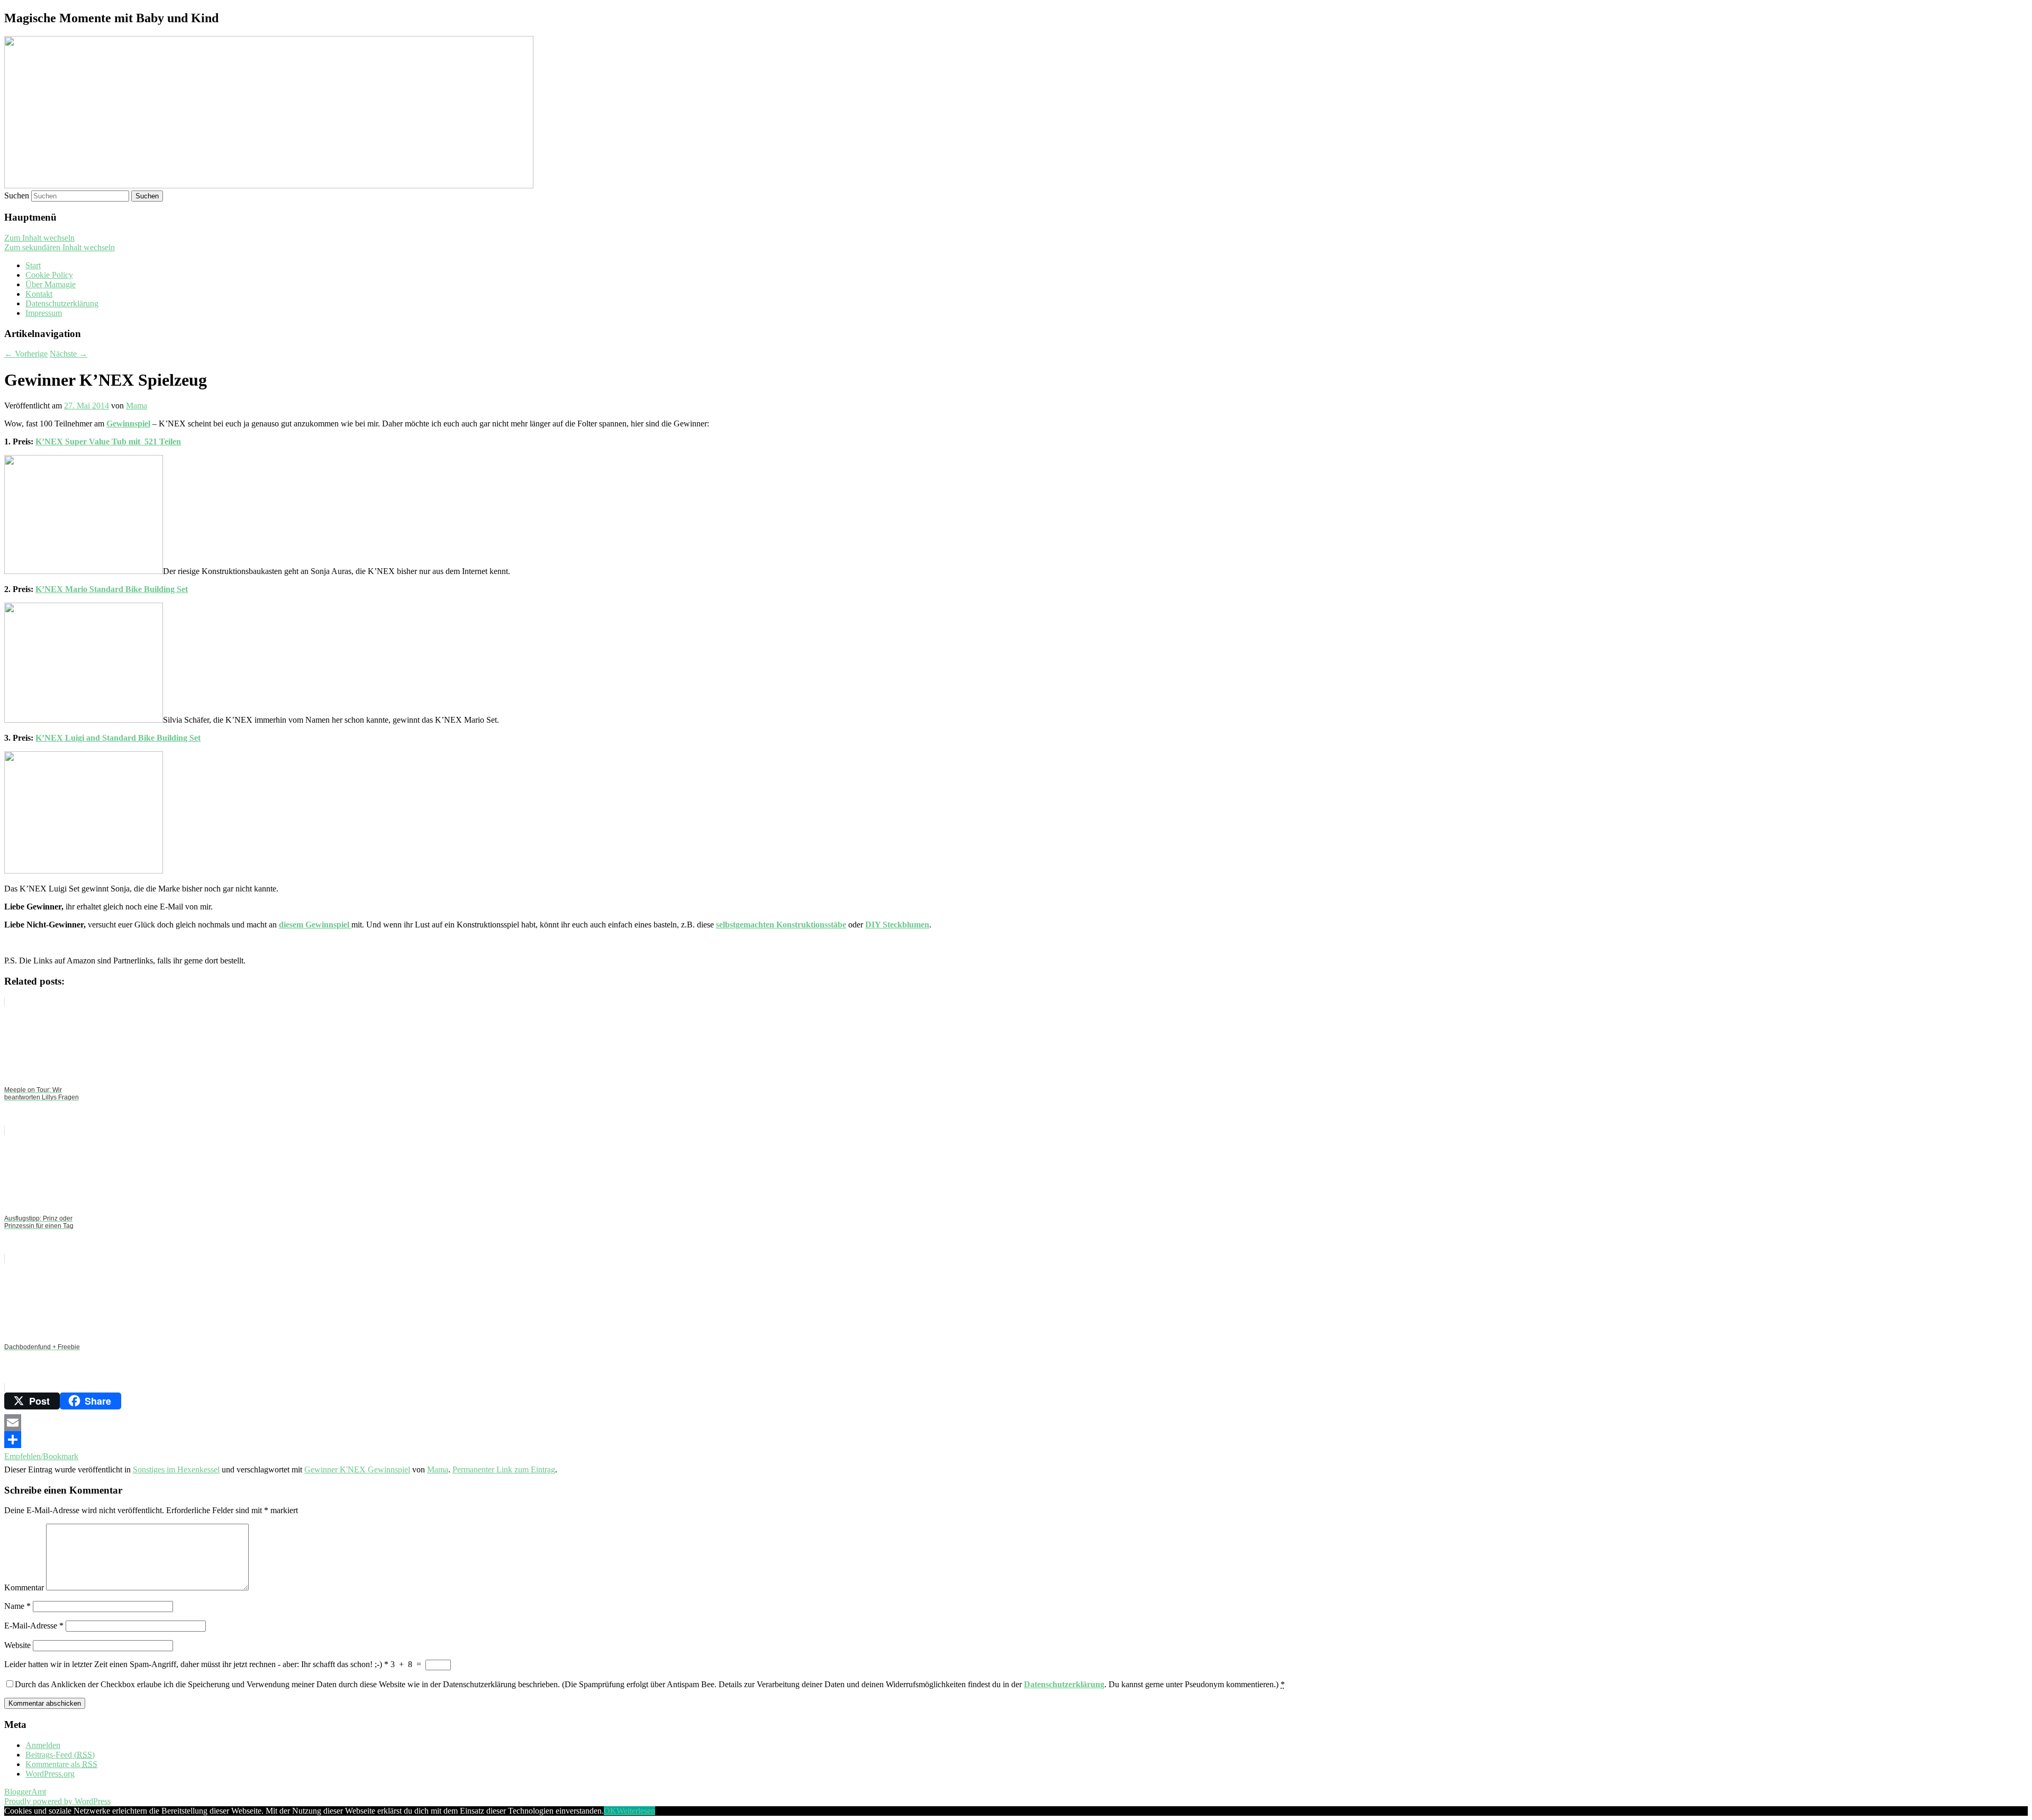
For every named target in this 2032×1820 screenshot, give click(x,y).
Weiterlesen (636, 1811)
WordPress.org (50, 1774)
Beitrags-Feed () (60, 1755)
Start (33, 265)
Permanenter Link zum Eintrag (504, 1469)
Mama (137, 406)
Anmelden (43, 1745)
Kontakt (39, 294)
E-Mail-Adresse (34, 1626)
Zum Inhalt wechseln (39, 238)
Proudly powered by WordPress (57, 1801)
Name (17, 1606)
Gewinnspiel (128, 424)
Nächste (69, 354)
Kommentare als (61, 1764)
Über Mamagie (51, 284)
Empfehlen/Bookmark (41, 1456)
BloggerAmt (25, 1792)
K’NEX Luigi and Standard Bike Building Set (118, 738)
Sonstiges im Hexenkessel (176, 1469)
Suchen (17, 195)
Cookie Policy (49, 275)
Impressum (44, 313)
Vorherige (26, 354)
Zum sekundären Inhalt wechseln (60, 247)
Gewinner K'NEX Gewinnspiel (357, 1469)
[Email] (1016, 1423)
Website (17, 1645)
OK (610, 1811)
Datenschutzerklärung (62, 303)
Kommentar (24, 1587)
